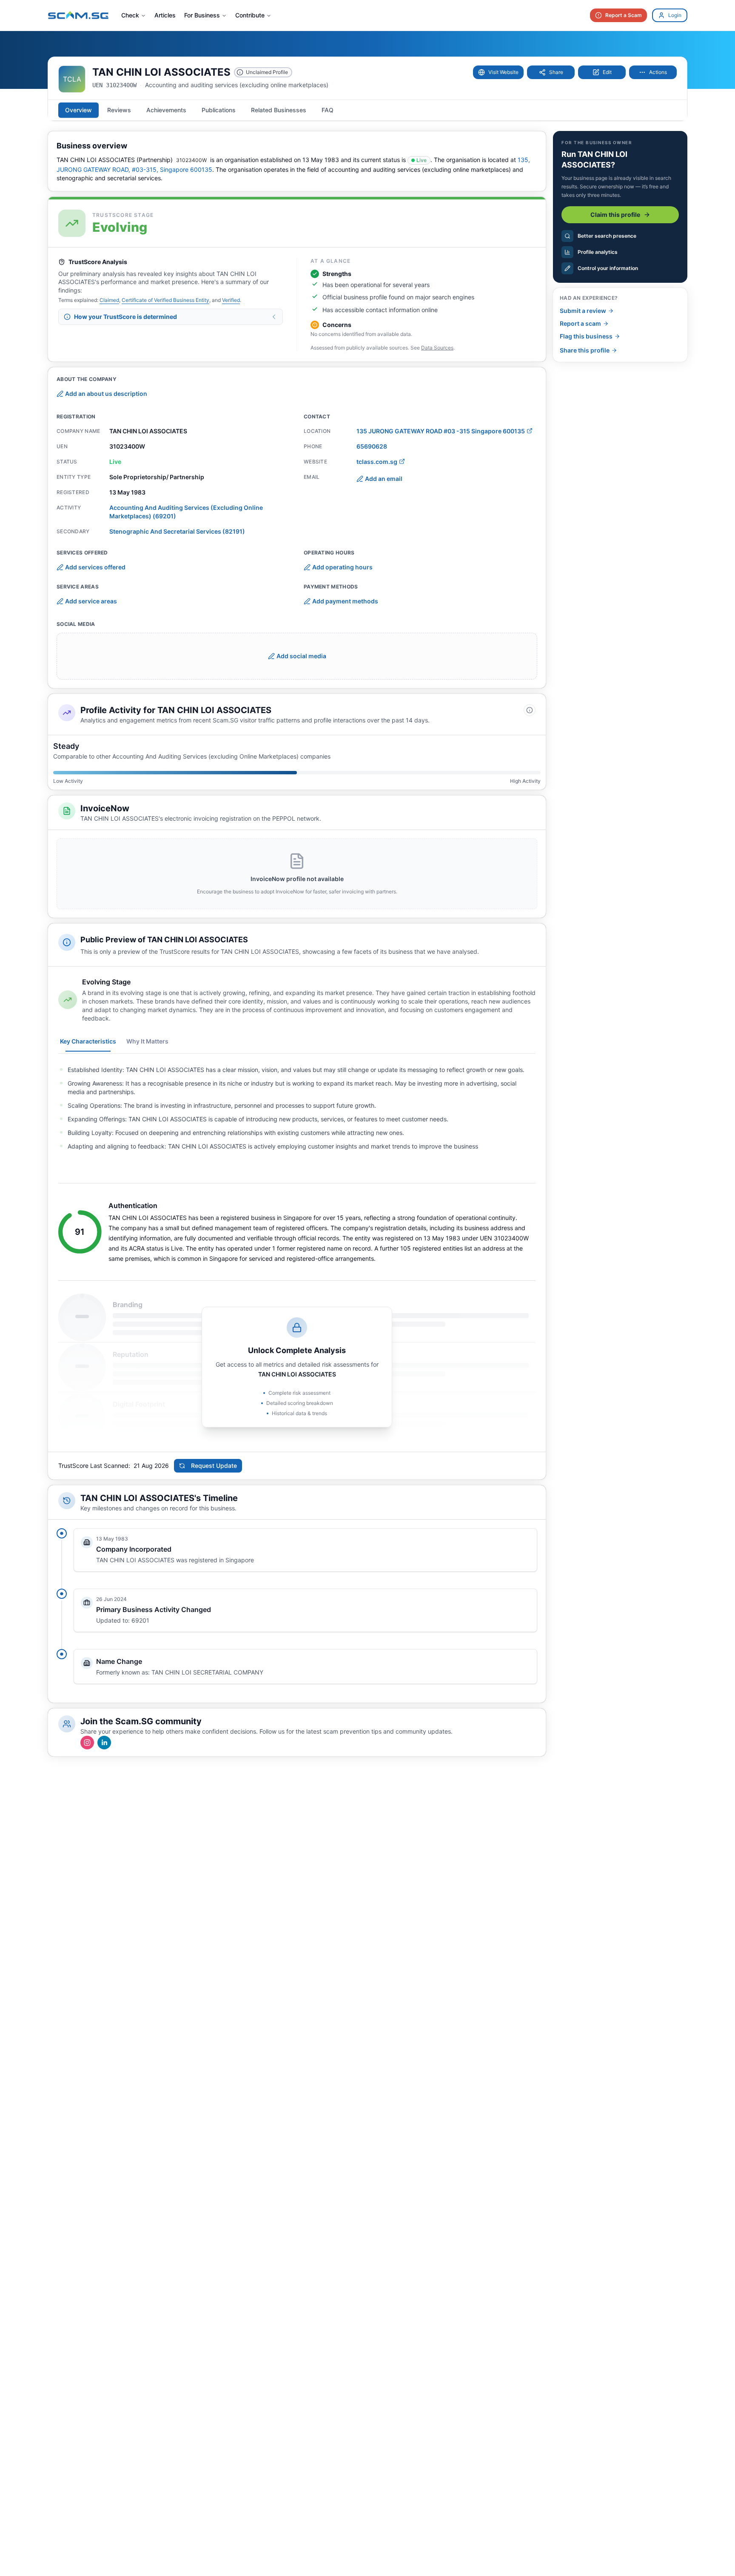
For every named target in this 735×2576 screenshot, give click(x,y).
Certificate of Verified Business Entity (165, 300)
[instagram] (87, 1743)
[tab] (78, 110)
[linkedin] (104, 1743)
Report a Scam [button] (624, 15)
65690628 (372, 446)
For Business (202, 15)
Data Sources (437, 348)
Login (675, 15)
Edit (607, 72)
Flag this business (586, 336)
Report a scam (580, 323)
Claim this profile (615, 215)
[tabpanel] (297, 1108)
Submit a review (583, 311)
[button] (498, 72)
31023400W (191, 160)
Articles (165, 15)
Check (130, 15)
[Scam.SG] (78, 15)
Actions (658, 72)
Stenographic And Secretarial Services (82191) (177, 531)
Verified (231, 300)
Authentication (133, 1206)
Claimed (109, 300)
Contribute (250, 15)
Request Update (214, 1466)
